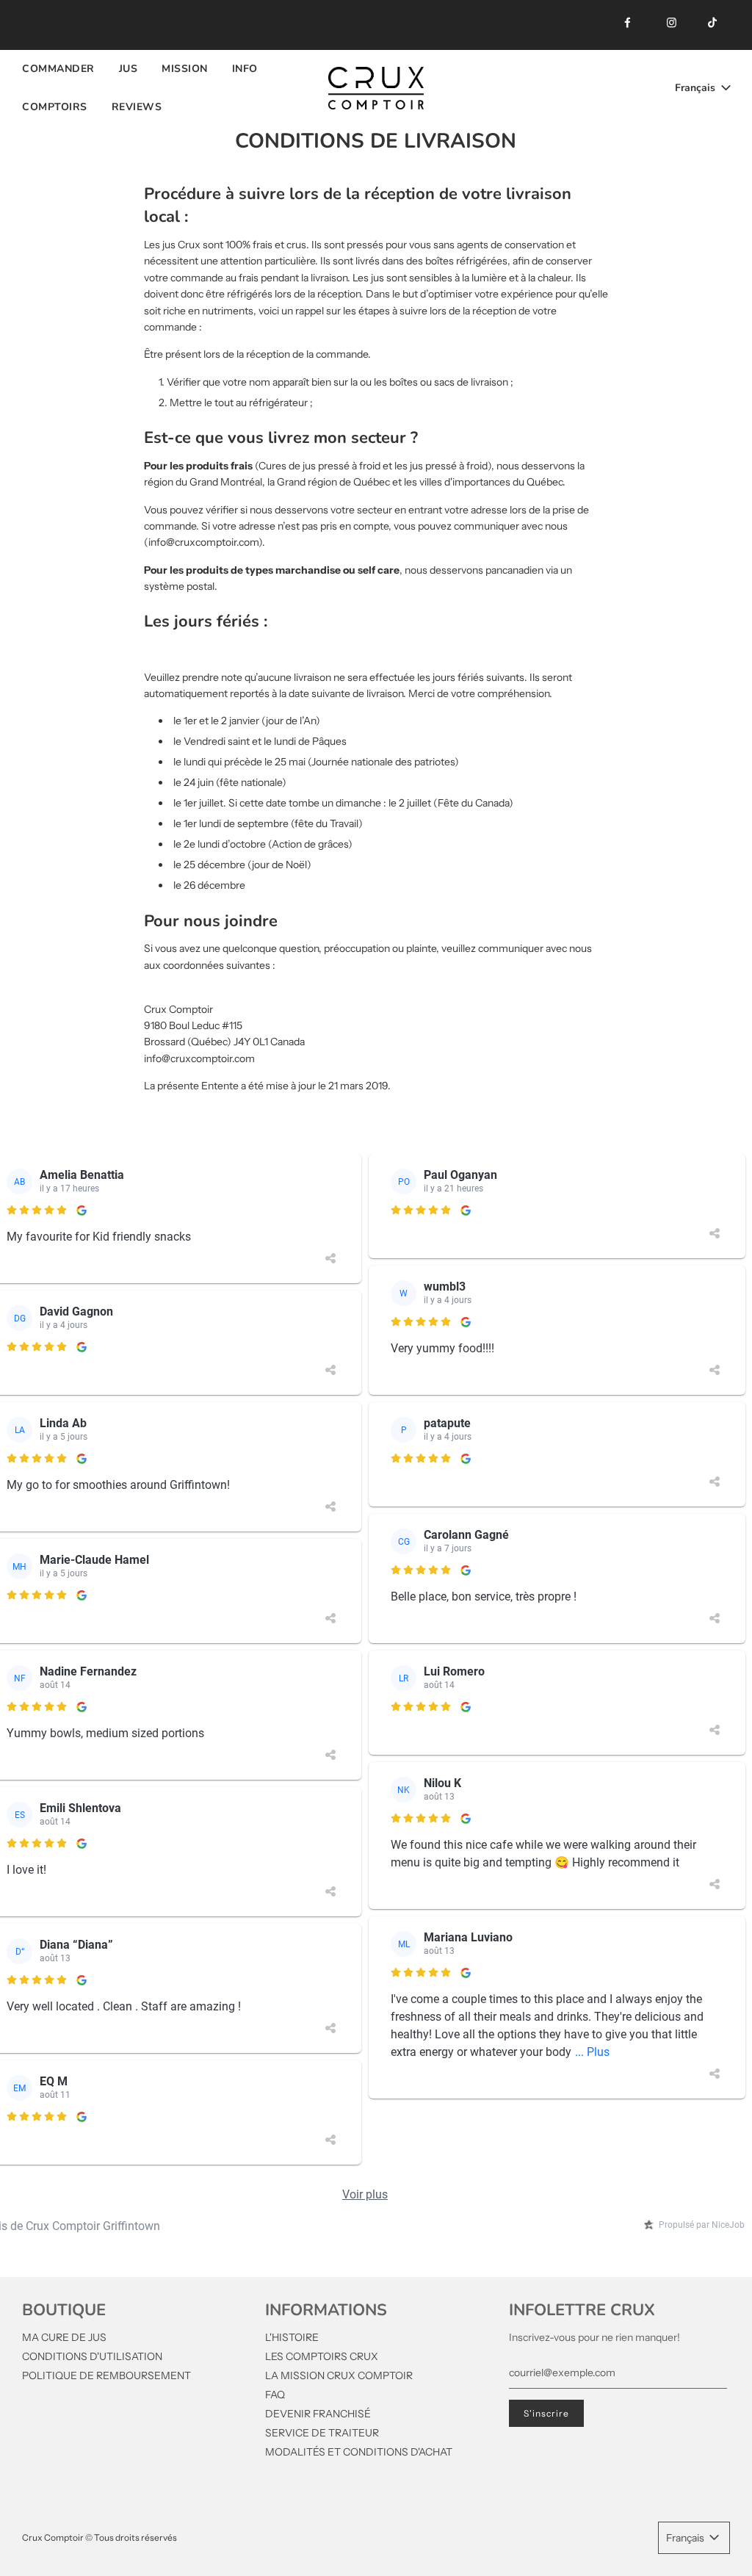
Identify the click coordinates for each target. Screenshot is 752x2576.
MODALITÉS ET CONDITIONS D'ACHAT (359, 2452)
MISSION (185, 69)
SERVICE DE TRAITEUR (322, 2433)
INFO (245, 69)
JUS (129, 69)
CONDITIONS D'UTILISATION (92, 2356)
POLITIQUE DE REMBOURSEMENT (106, 2375)
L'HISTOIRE (292, 2337)
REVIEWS (137, 107)
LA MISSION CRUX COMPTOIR (339, 2375)
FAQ (275, 2395)
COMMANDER (58, 69)
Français (697, 88)
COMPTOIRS (55, 107)
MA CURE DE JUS (64, 2337)
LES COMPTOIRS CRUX (322, 2356)
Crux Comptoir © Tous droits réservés (100, 2537)
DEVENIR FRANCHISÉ (318, 2414)
